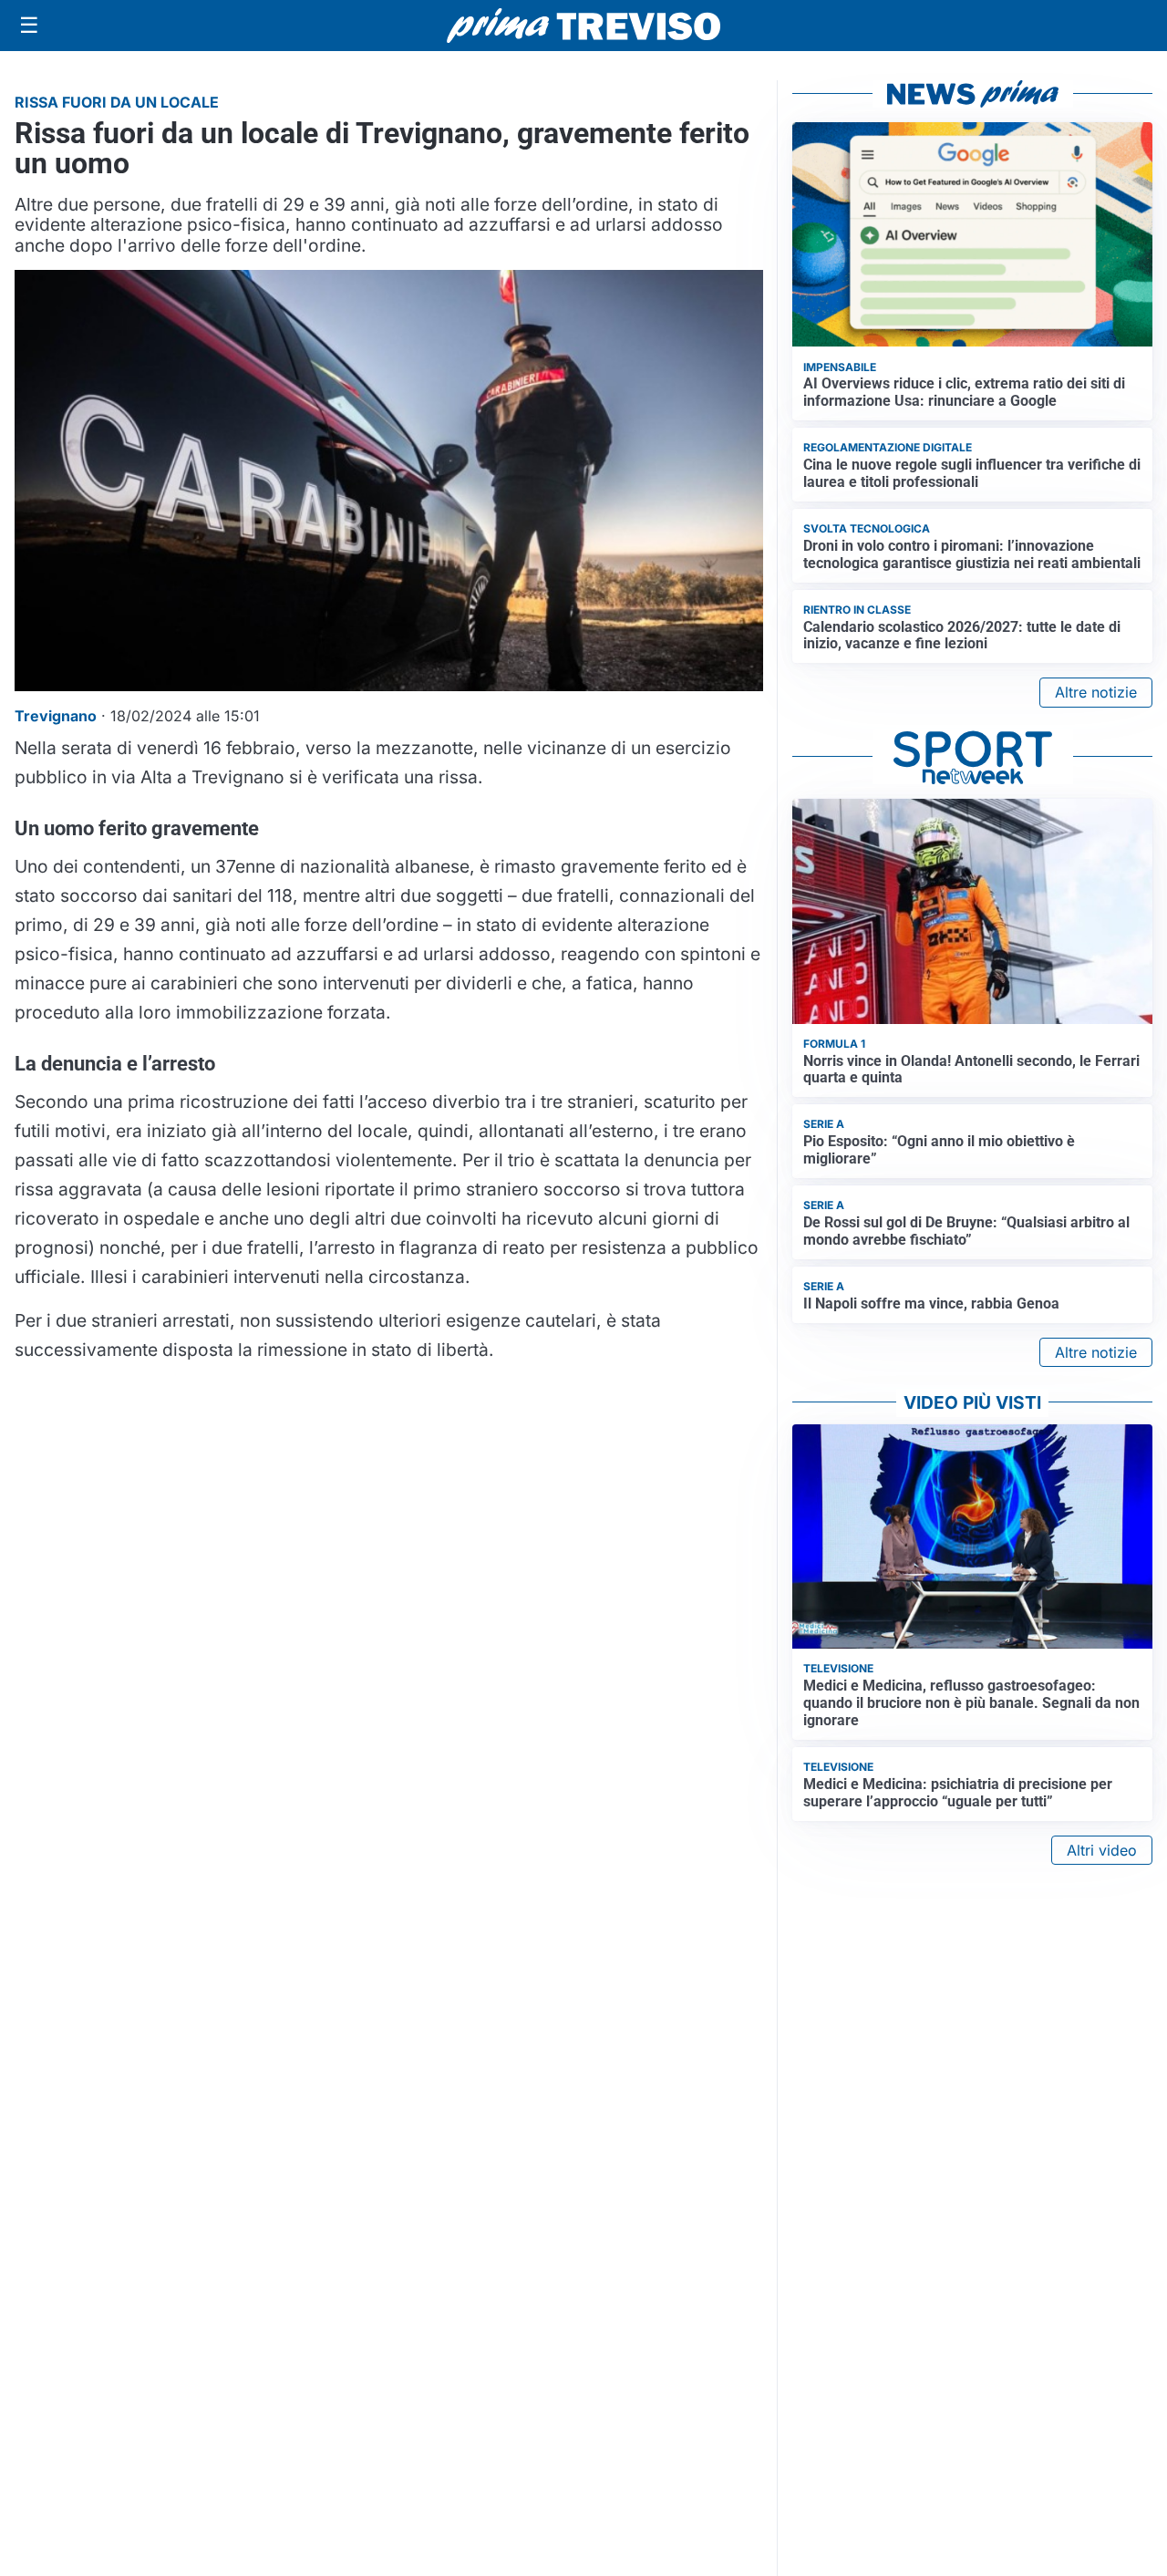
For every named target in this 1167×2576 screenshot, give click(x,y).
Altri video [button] (1102, 1850)
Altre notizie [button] (1096, 692)
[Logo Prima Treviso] (583, 26)
